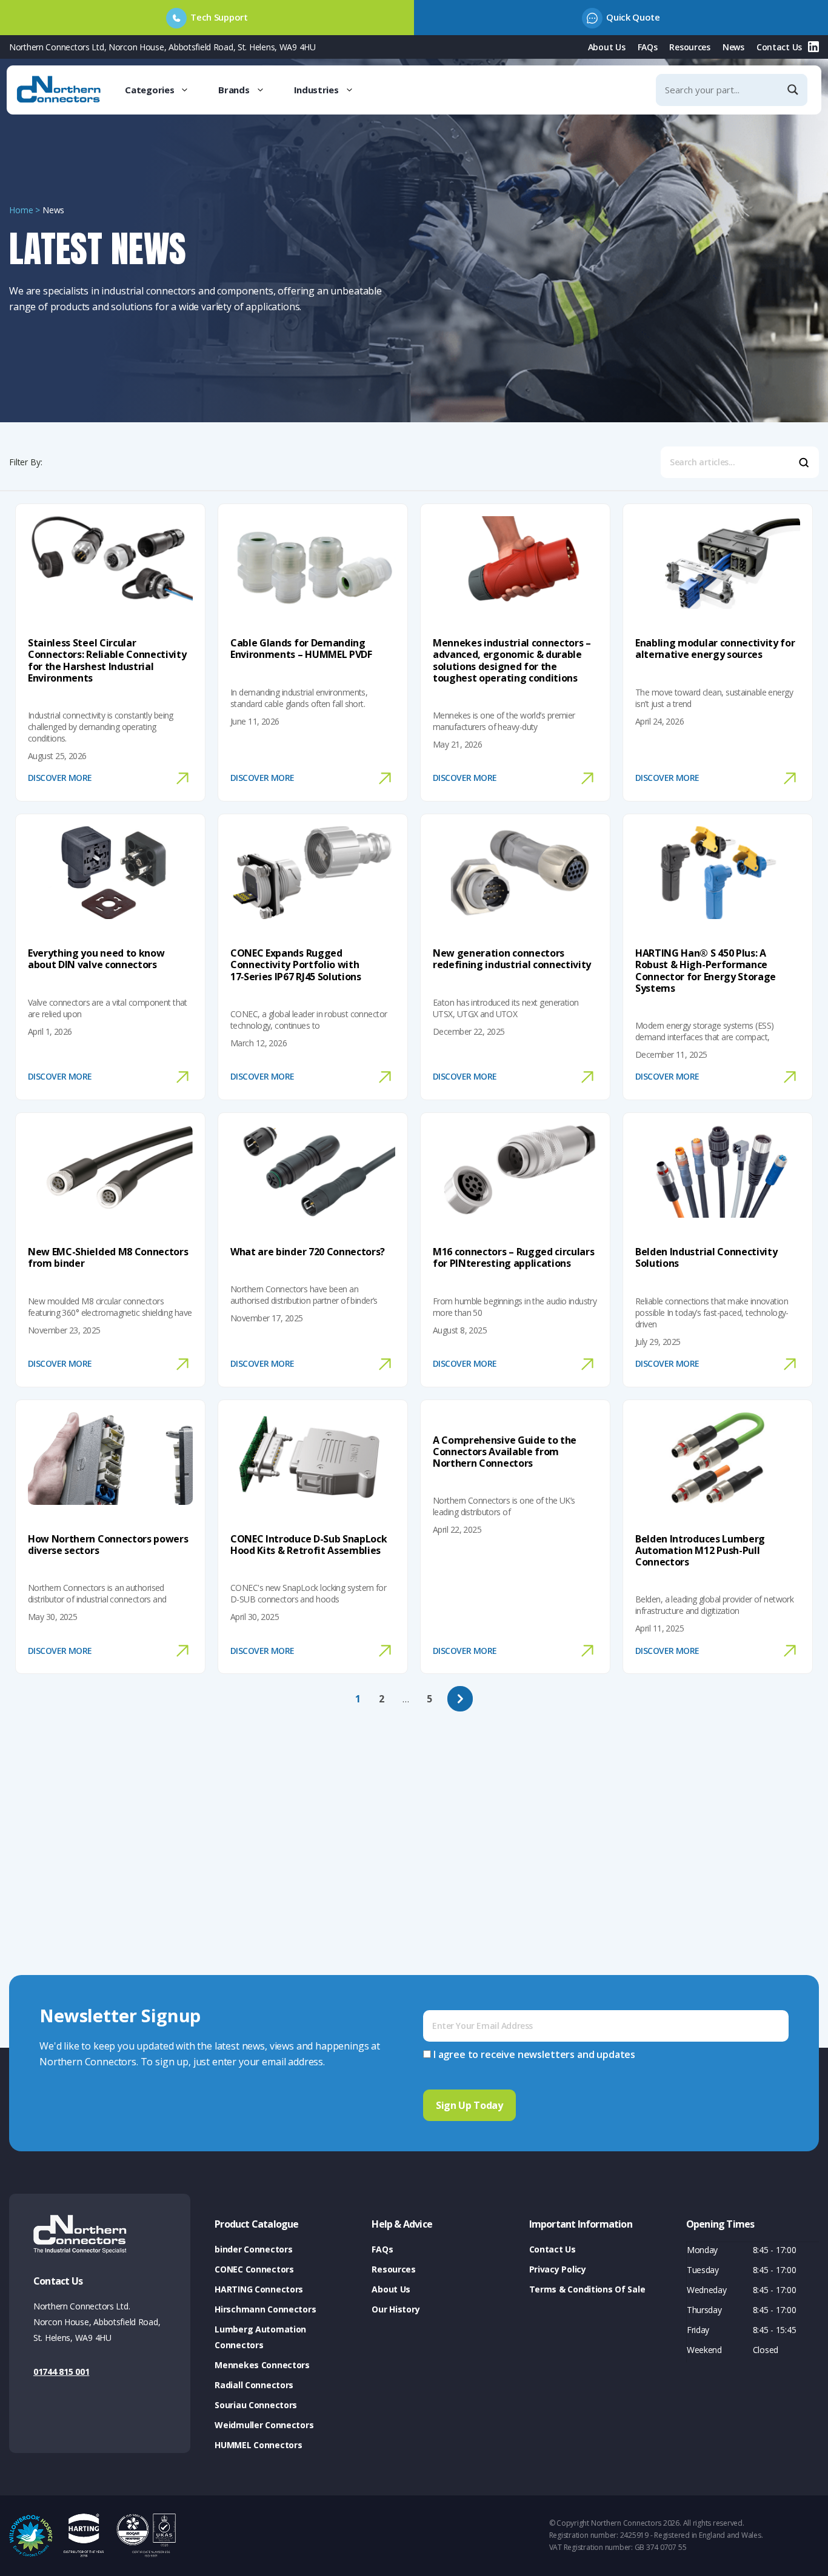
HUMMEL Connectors (258, 2445)
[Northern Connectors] (60, 90)
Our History (396, 2309)
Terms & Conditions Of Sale (587, 2289)
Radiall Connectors (254, 2385)
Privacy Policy (558, 2269)
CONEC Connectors (254, 2269)
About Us (607, 47)
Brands (234, 90)
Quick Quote (633, 17)
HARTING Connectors (259, 2289)
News (733, 47)
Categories (149, 90)
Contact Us (779, 47)
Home (21, 210)
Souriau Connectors (256, 2405)
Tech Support (219, 17)
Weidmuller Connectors (264, 2425)
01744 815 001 (61, 2372)
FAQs (648, 47)
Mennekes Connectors (262, 2365)
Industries (316, 90)
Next (460, 1699)
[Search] (803, 465)
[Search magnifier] (794, 90)
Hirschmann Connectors (265, 2309)
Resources (689, 47)
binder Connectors (253, 2249)
